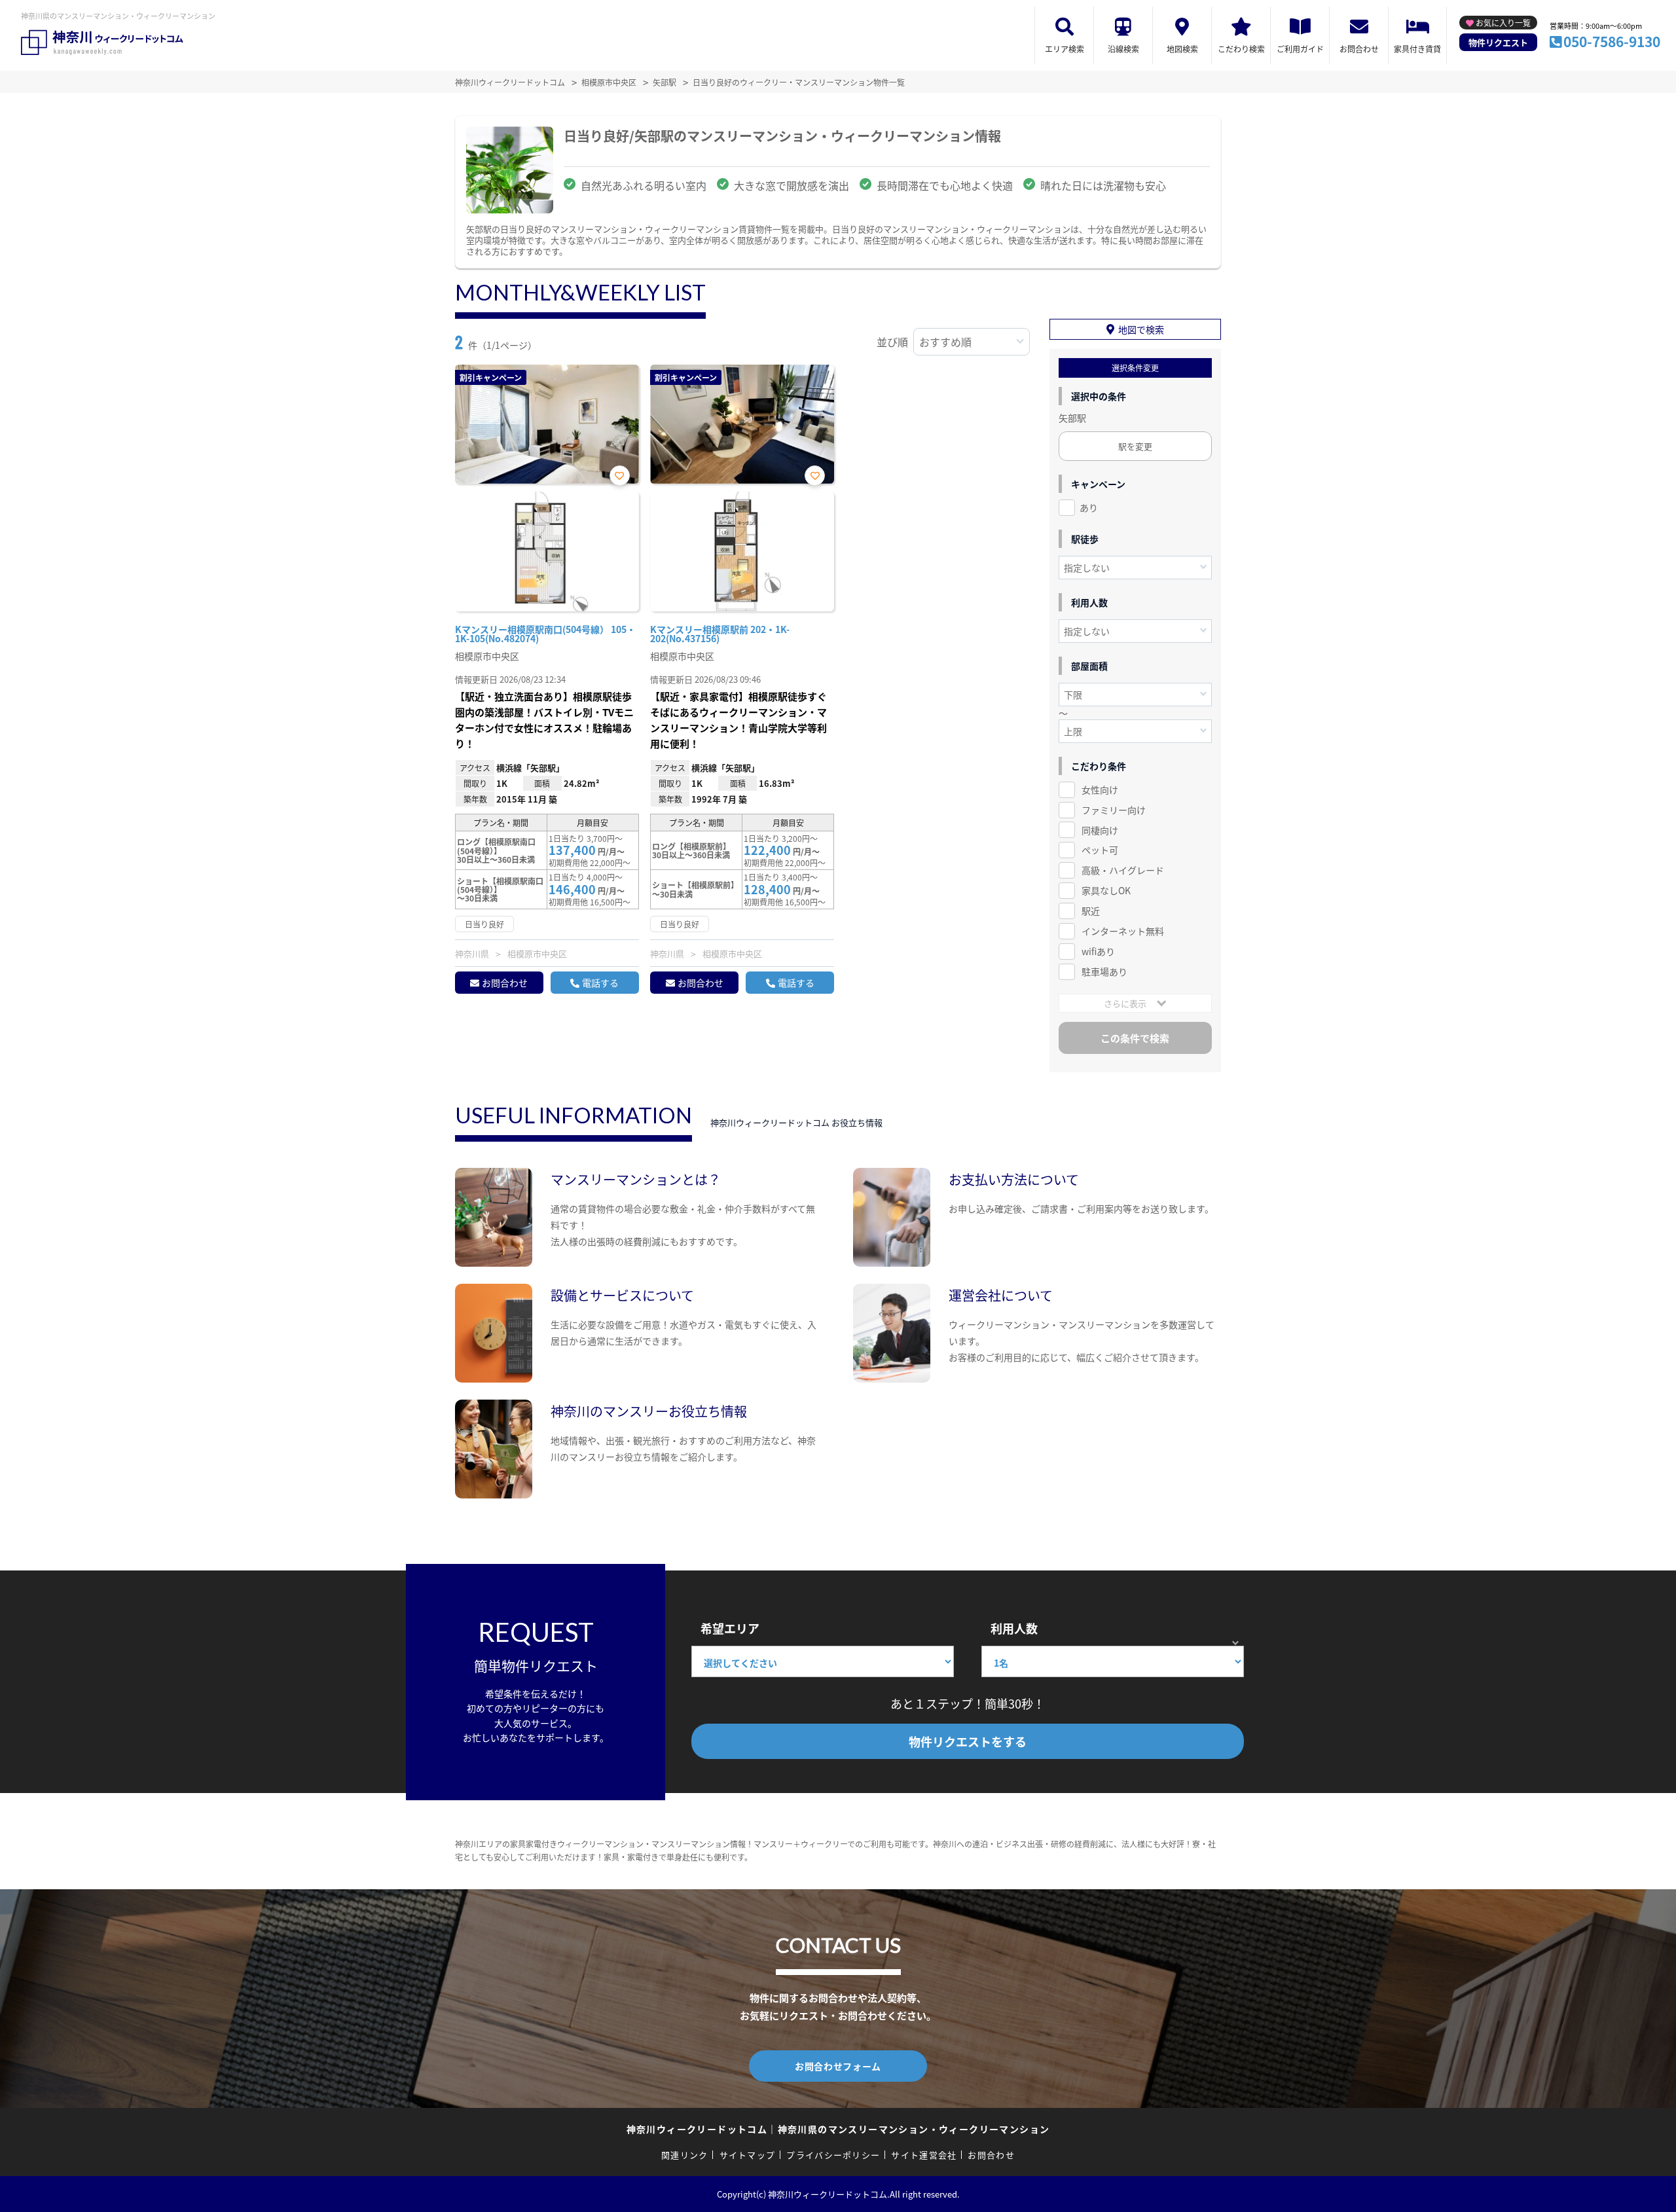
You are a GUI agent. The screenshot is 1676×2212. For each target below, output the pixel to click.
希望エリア (730, 1628)
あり (1089, 507)
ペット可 (1100, 850)
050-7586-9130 (1612, 41)
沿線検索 (1123, 49)
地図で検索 (1141, 329)
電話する (600, 983)
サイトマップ (748, 2155)
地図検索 (1182, 49)
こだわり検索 (1241, 49)
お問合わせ (1359, 49)
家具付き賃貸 (1417, 49)
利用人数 (1014, 1628)
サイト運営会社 (924, 2155)
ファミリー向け (1114, 810)
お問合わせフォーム (838, 2066)
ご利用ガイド (1300, 49)
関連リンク (685, 2155)
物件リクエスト (1498, 42)
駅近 (1091, 911)
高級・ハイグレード (1123, 870)
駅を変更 (1135, 446)
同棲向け (1100, 830)
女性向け (1100, 789)
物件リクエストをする (968, 1741)
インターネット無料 (1123, 931)
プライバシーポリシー (833, 2155)
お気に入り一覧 (1503, 23)
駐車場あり (1104, 971)
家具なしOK (1106, 890)
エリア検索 (1065, 49)
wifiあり (1098, 951)
